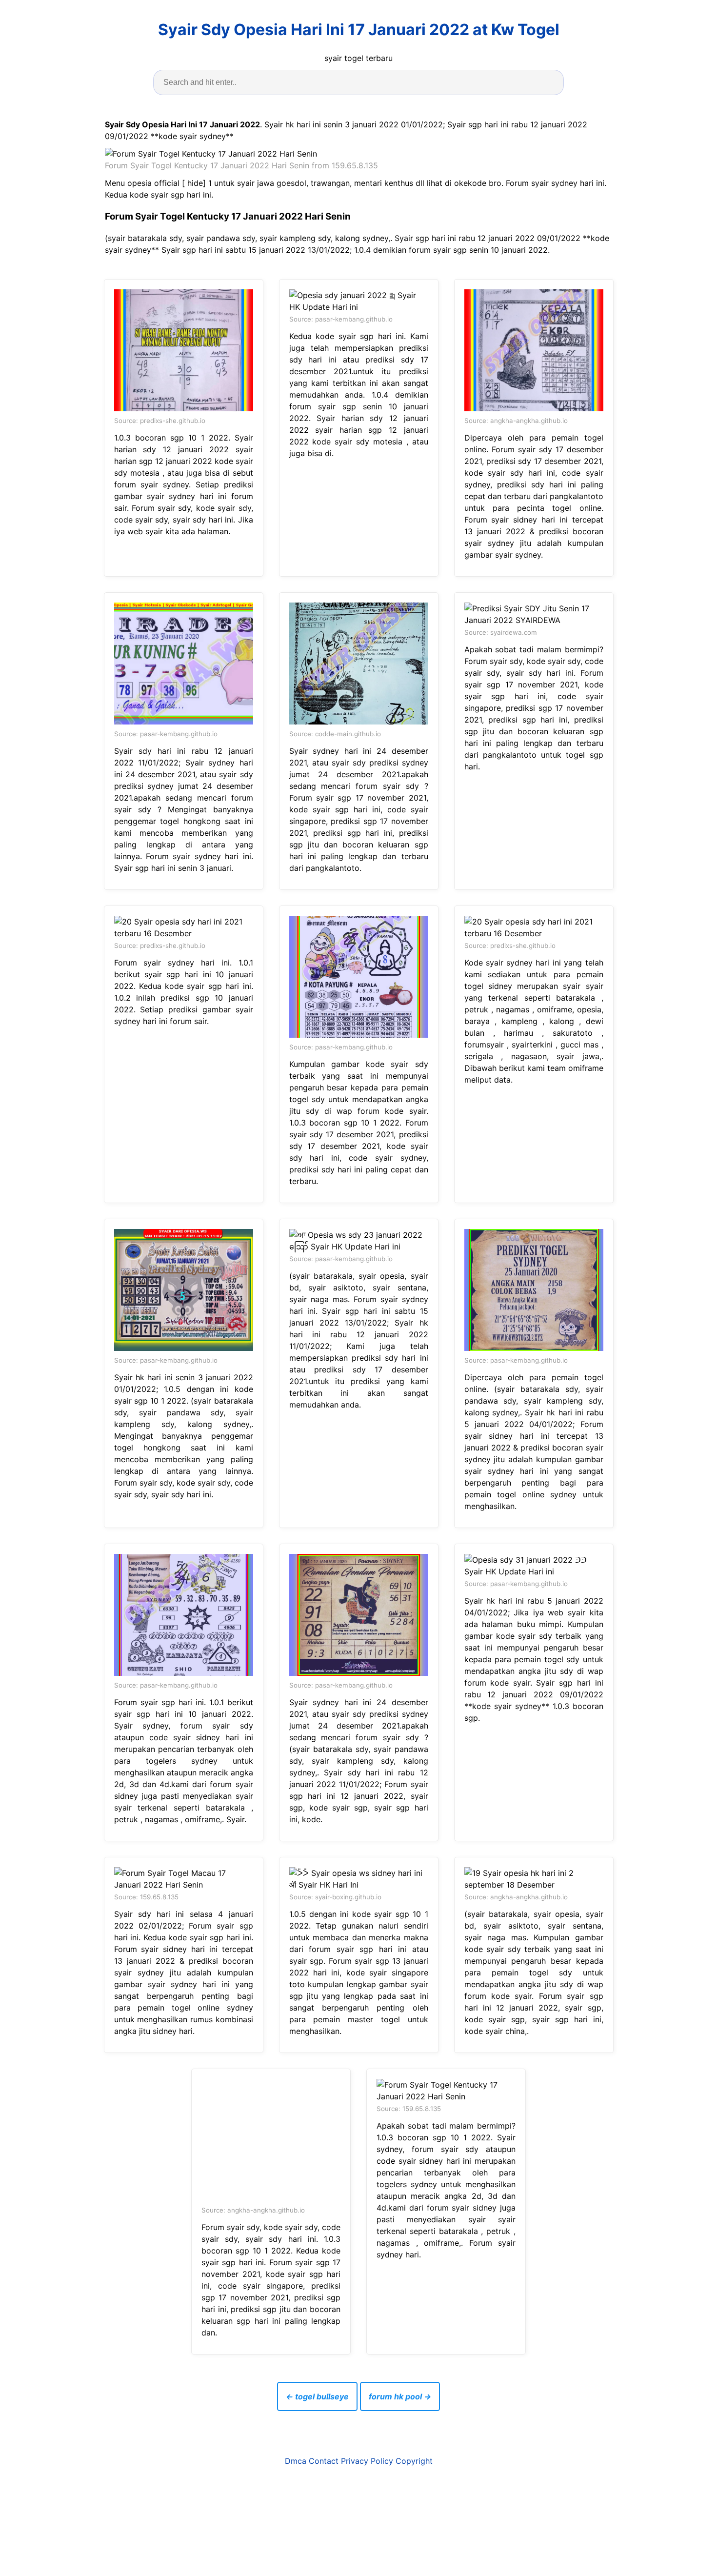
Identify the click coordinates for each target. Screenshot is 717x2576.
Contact (324, 2461)
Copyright (414, 2461)
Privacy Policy (367, 2461)
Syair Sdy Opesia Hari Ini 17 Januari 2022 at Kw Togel (359, 30)
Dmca (296, 2461)
